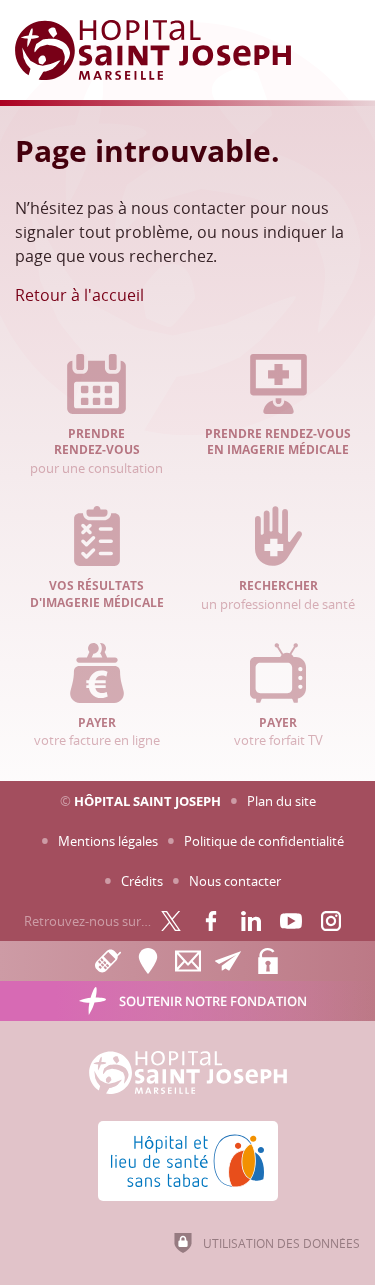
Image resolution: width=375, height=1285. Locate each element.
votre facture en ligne (97, 732)
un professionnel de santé (278, 595)
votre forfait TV (278, 732)
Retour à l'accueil (79, 295)
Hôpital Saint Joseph (147, 801)
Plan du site (281, 801)
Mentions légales (108, 841)
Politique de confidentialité (264, 841)
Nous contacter (235, 881)
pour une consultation (96, 451)
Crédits (142, 881)
